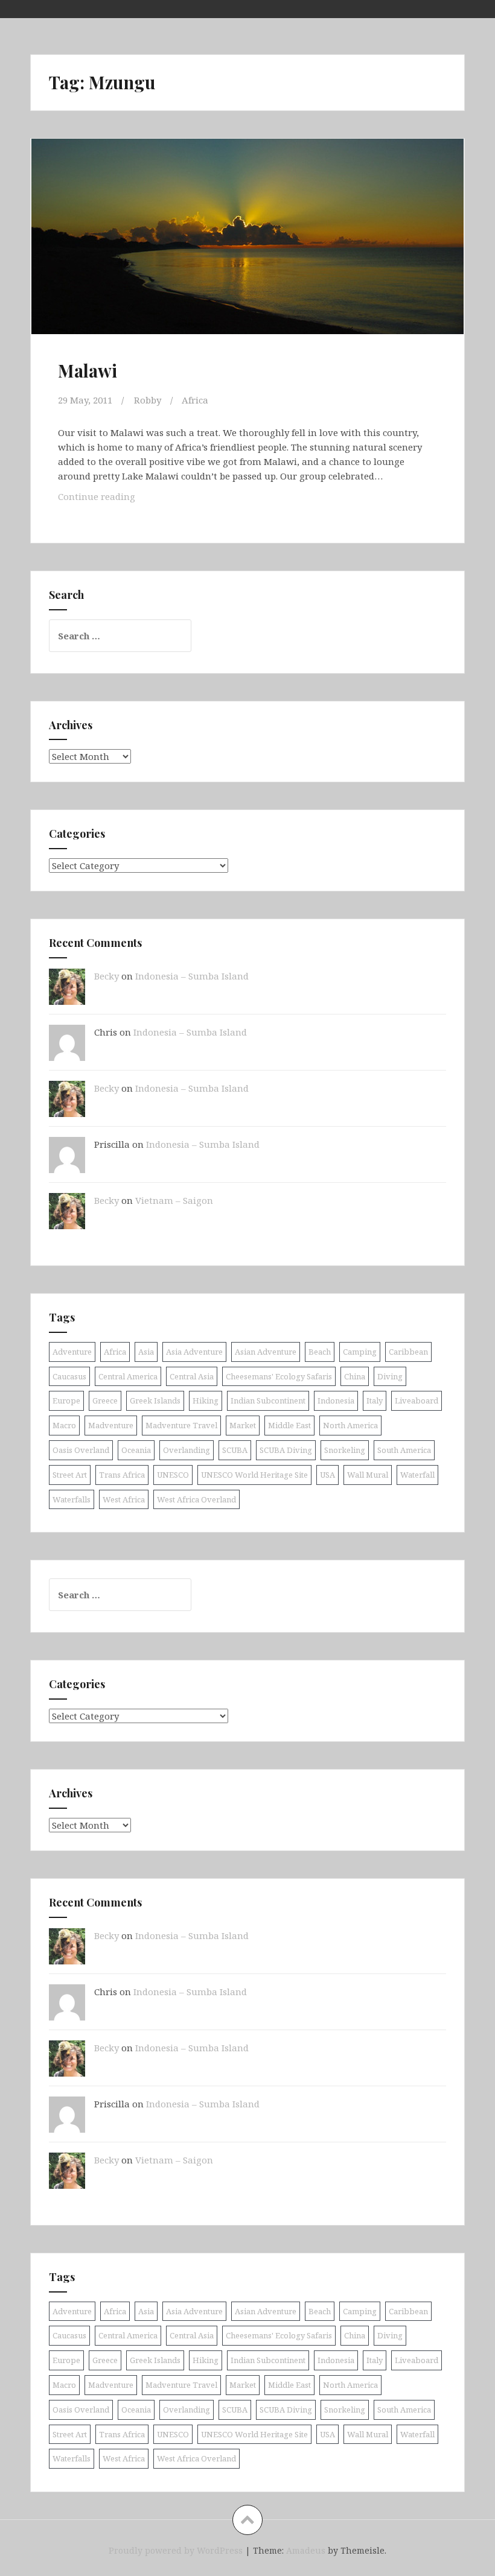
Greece (105, 1400)
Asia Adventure (194, 1352)
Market (243, 1425)
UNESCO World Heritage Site (254, 1475)
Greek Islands (155, 1400)
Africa (195, 400)
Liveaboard (417, 1400)
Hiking (206, 1400)
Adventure (72, 1352)
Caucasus (69, 1376)
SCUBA (235, 1450)
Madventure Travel (181, 1425)
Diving (390, 1376)
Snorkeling (345, 1450)
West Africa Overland (196, 1499)
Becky (107, 976)
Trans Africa (122, 1475)
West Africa (124, 1499)
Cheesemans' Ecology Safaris (279, 1376)
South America (404, 1450)
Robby (148, 400)
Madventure (111, 1425)
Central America (128, 1376)
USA (327, 1475)
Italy (375, 1400)
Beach (320, 1352)
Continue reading (113, 496)
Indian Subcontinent (268, 1400)
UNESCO (173, 1475)
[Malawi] (247, 248)
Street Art (70, 1475)
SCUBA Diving (286, 1450)
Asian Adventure (266, 1352)
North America (350, 1425)
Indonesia (336, 1400)
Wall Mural (368, 1475)
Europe (66, 1400)
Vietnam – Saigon (174, 1200)
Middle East (289, 1425)
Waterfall (417, 1475)
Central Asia (192, 1376)
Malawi (88, 370)
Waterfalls (72, 1499)
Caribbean (408, 1352)
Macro (64, 1425)
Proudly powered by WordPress (176, 2550)
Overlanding (187, 1450)
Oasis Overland (81, 1450)
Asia (146, 1352)
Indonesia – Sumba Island (192, 976)
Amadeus (306, 2550)
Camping (360, 1352)
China (355, 1376)
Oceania (136, 1450)
